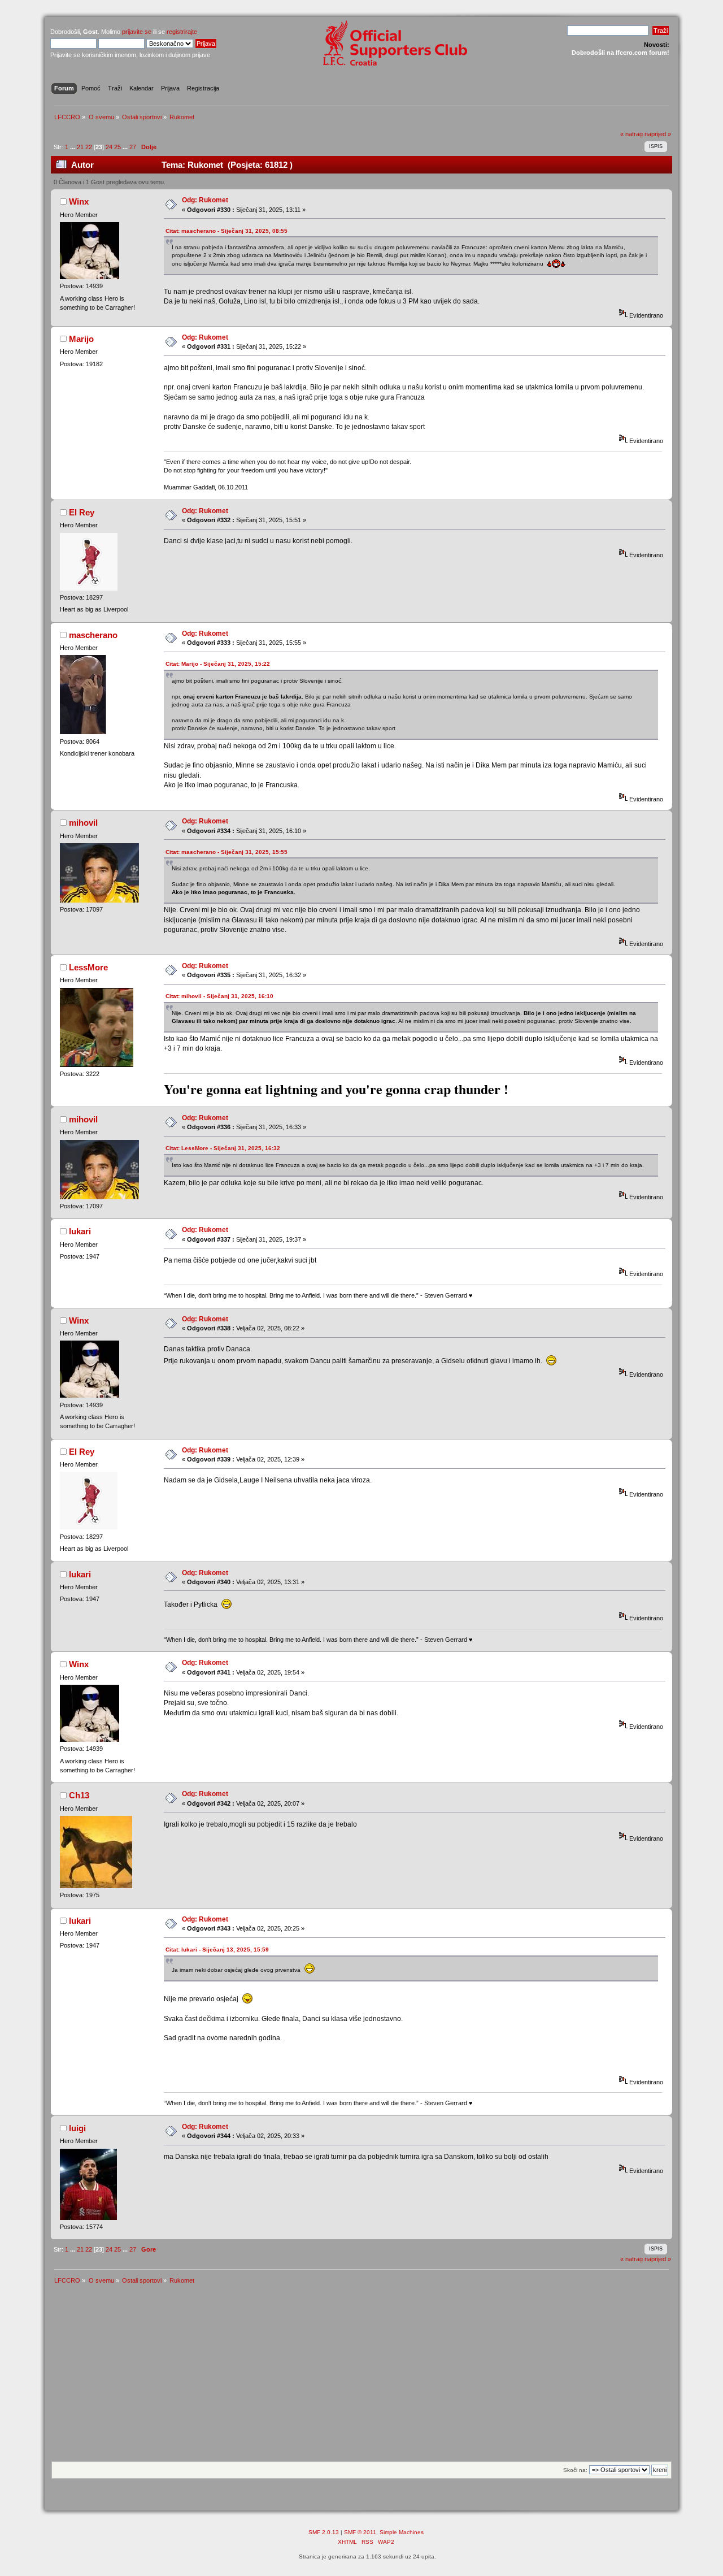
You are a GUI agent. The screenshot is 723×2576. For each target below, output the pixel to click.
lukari (80, 1231)
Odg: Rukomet (205, 200)
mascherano (93, 635)
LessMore (88, 967)
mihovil (83, 823)
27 (133, 147)
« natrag (631, 134)
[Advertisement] (361, 2376)
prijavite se (137, 32)
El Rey (82, 512)
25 (117, 147)
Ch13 (79, 1795)
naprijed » (658, 134)
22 (89, 147)
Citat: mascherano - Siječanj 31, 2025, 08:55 (227, 231)
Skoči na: (575, 2470)
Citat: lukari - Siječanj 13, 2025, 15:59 (217, 1950)
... (73, 147)
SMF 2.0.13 (324, 2532)
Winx (79, 201)
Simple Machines (402, 2532)
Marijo (81, 339)
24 (109, 147)
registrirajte (182, 32)
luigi (77, 2128)
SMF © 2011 (360, 2532)
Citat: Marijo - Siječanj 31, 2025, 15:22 (218, 664)
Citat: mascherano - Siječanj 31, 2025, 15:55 (227, 852)
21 (80, 147)
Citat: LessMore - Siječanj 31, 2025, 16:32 (223, 1148)
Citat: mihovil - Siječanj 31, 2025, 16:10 (219, 996)
